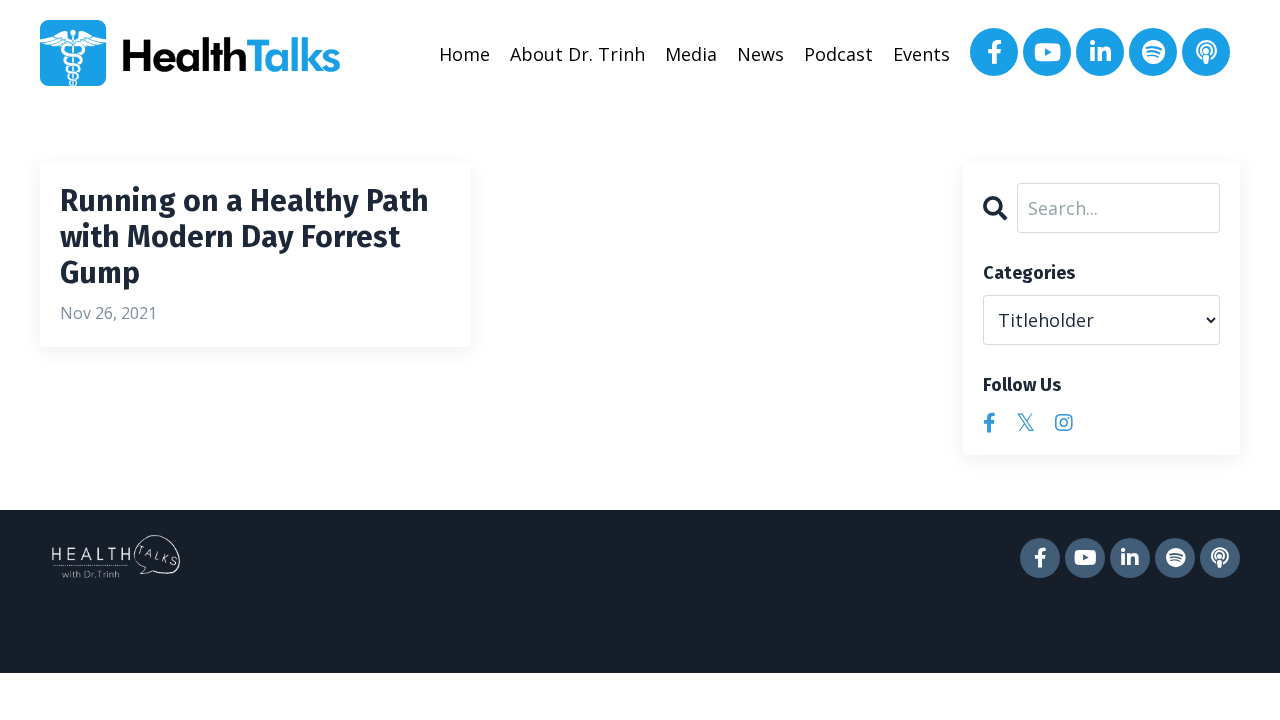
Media (691, 54)
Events (921, 54)
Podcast (838, 54)
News (760, 54)
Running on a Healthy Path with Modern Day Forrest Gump (244, 237)
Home (464, 54)
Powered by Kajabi (1179, 620)
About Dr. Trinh (577, 54)
